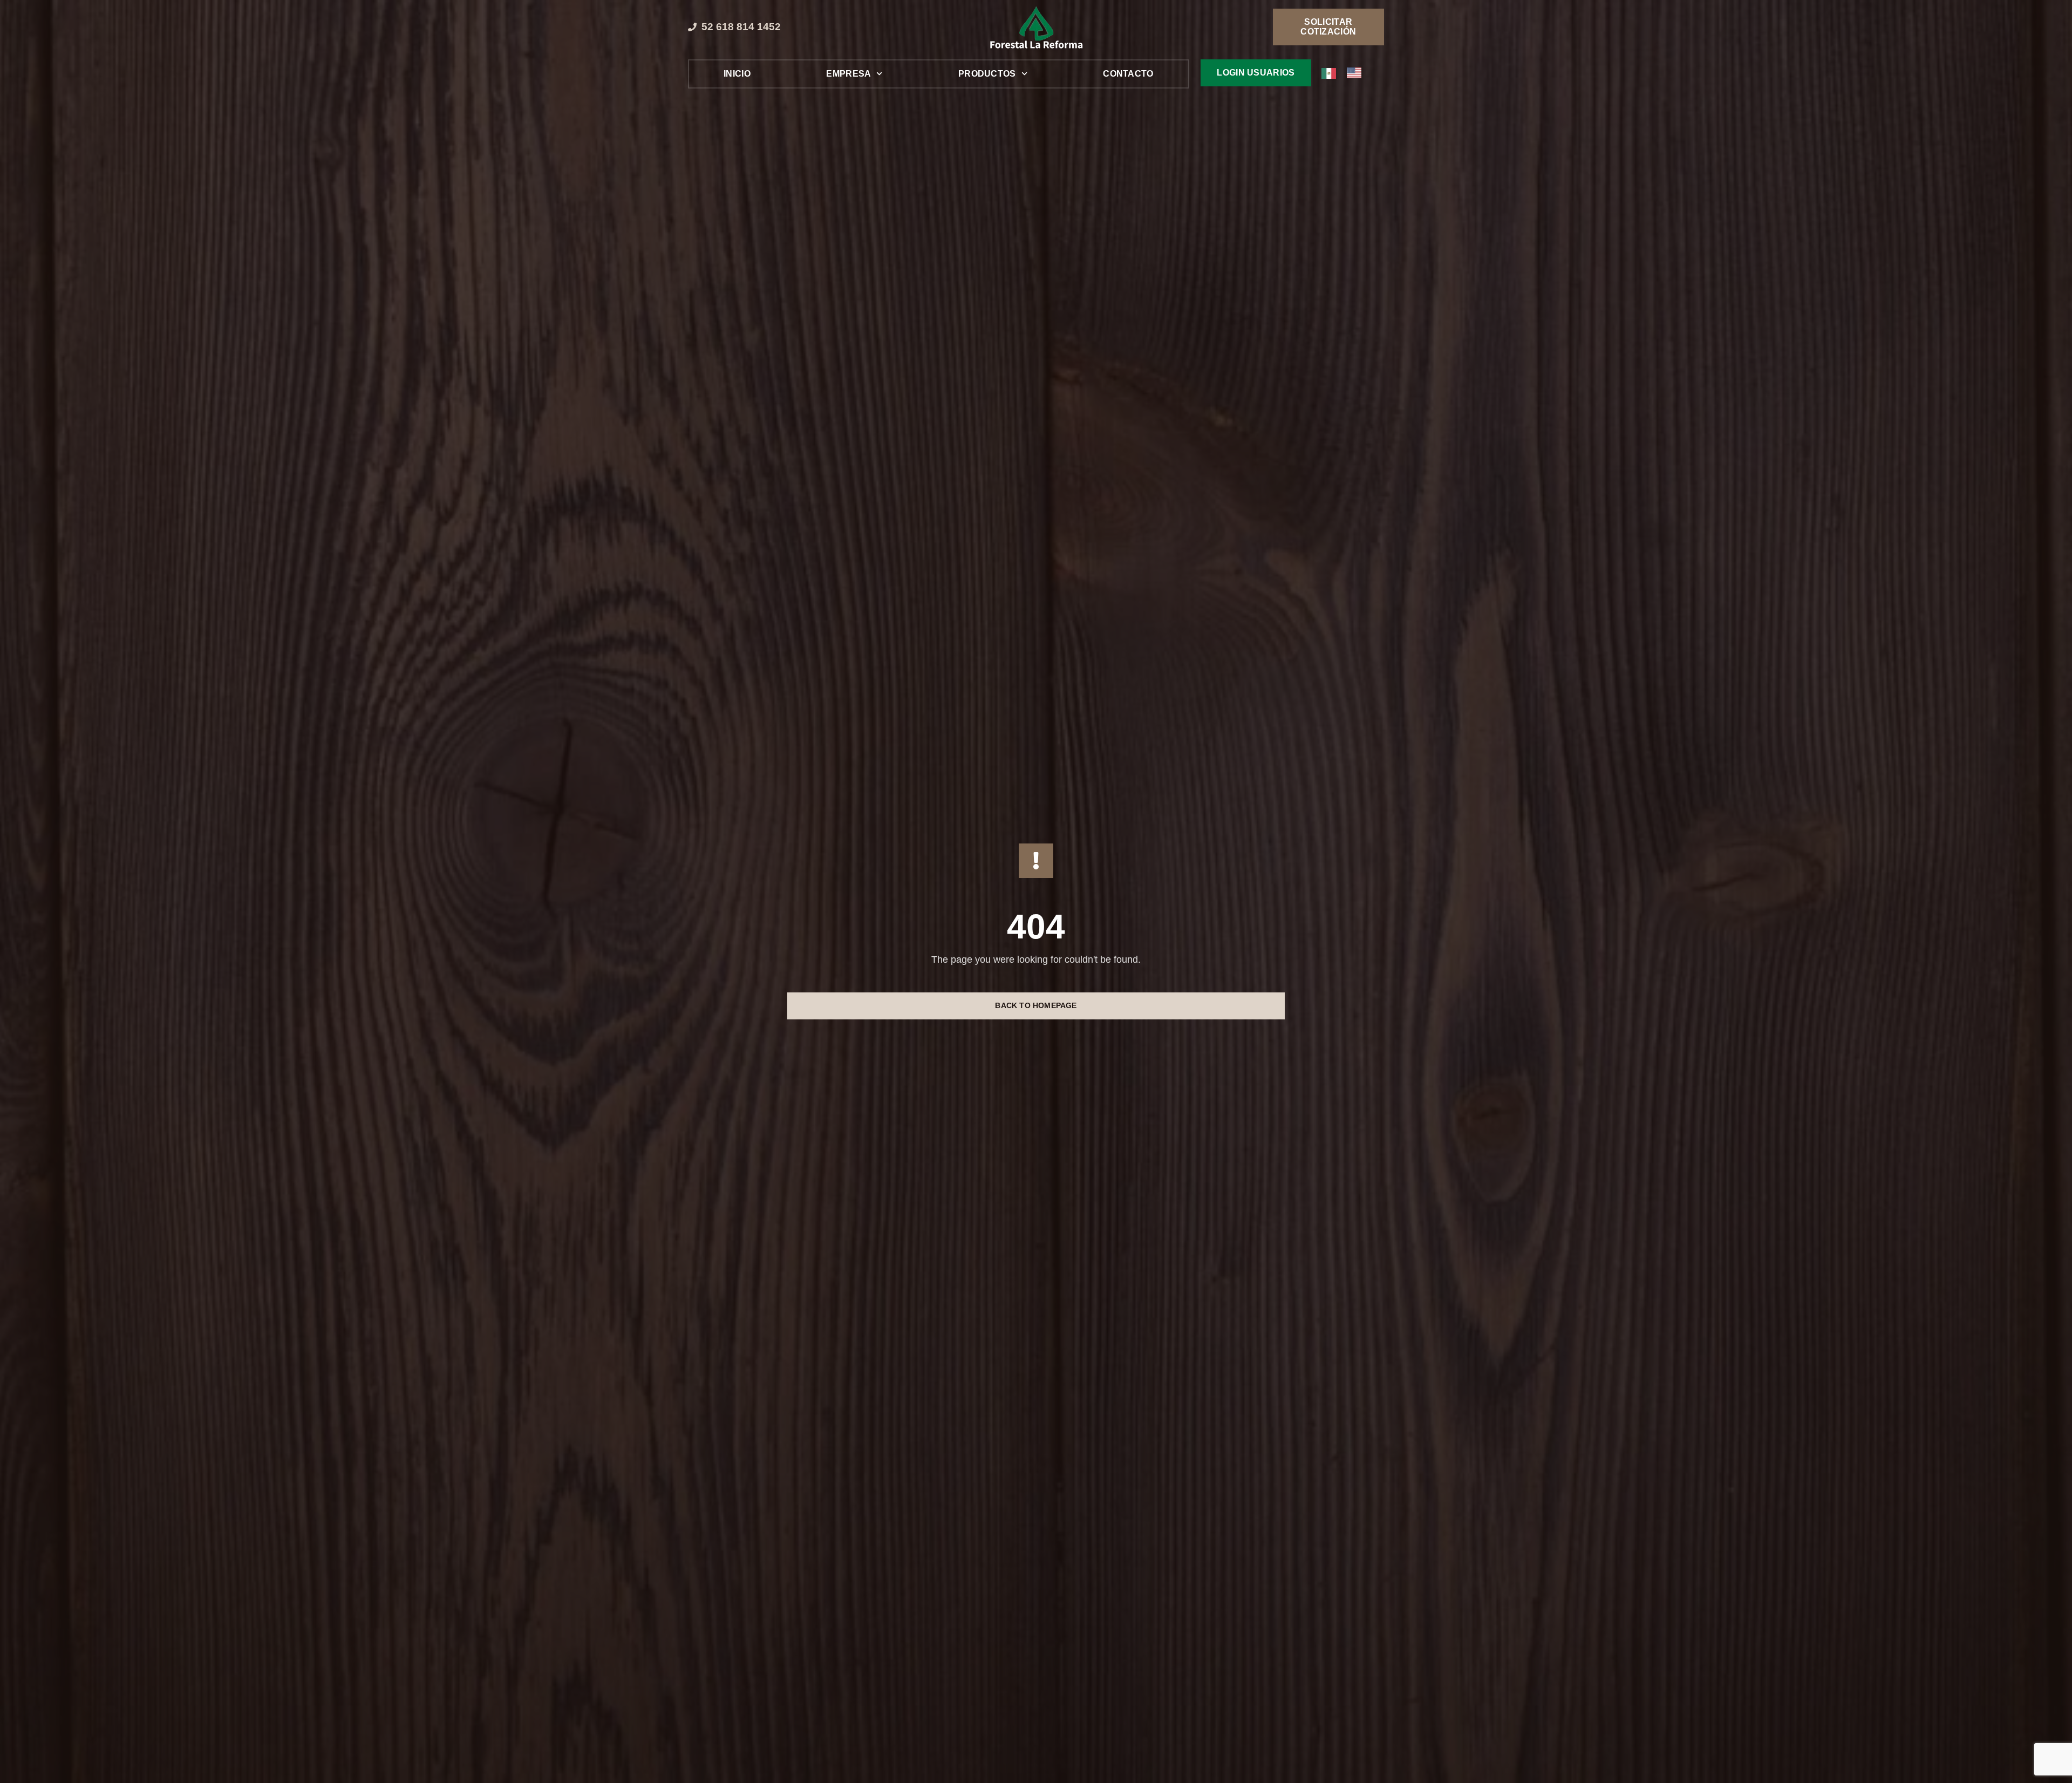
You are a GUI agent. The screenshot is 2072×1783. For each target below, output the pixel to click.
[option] (1357, 73)
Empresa (848, 74)
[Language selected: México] (1347, 73)
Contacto (1128, 74)
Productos (987, 74)
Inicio (737, 74)
